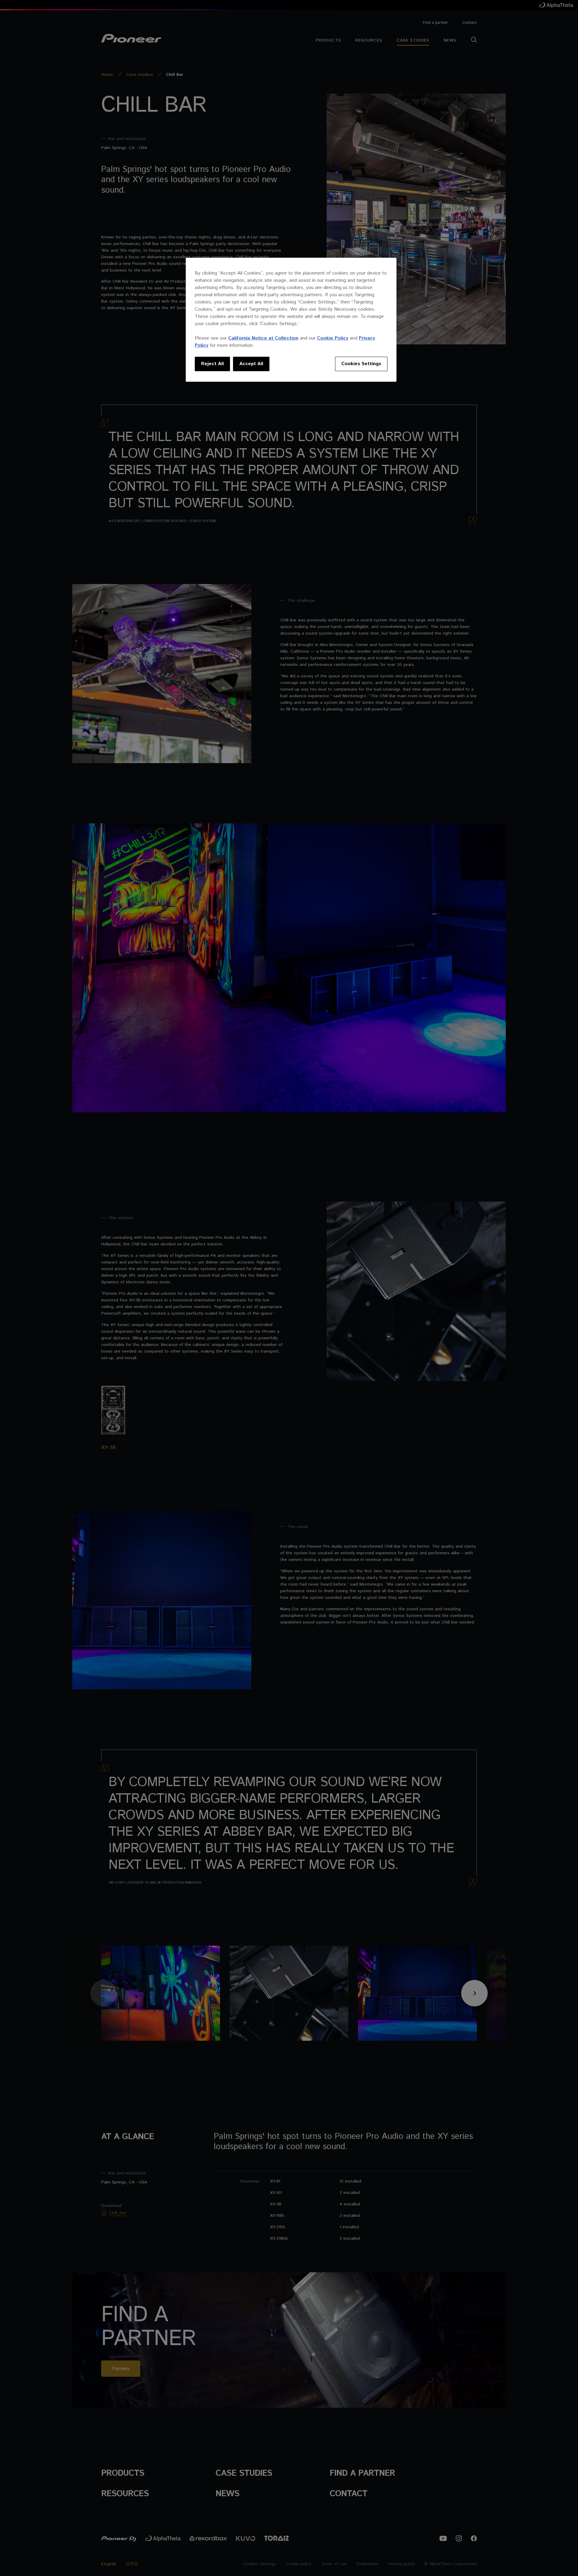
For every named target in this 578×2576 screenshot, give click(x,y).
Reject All (212, 364)
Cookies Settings (361, 364)
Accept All (251, 364)
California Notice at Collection (263, 338)
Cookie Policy (333, 338)
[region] (291, 320)
